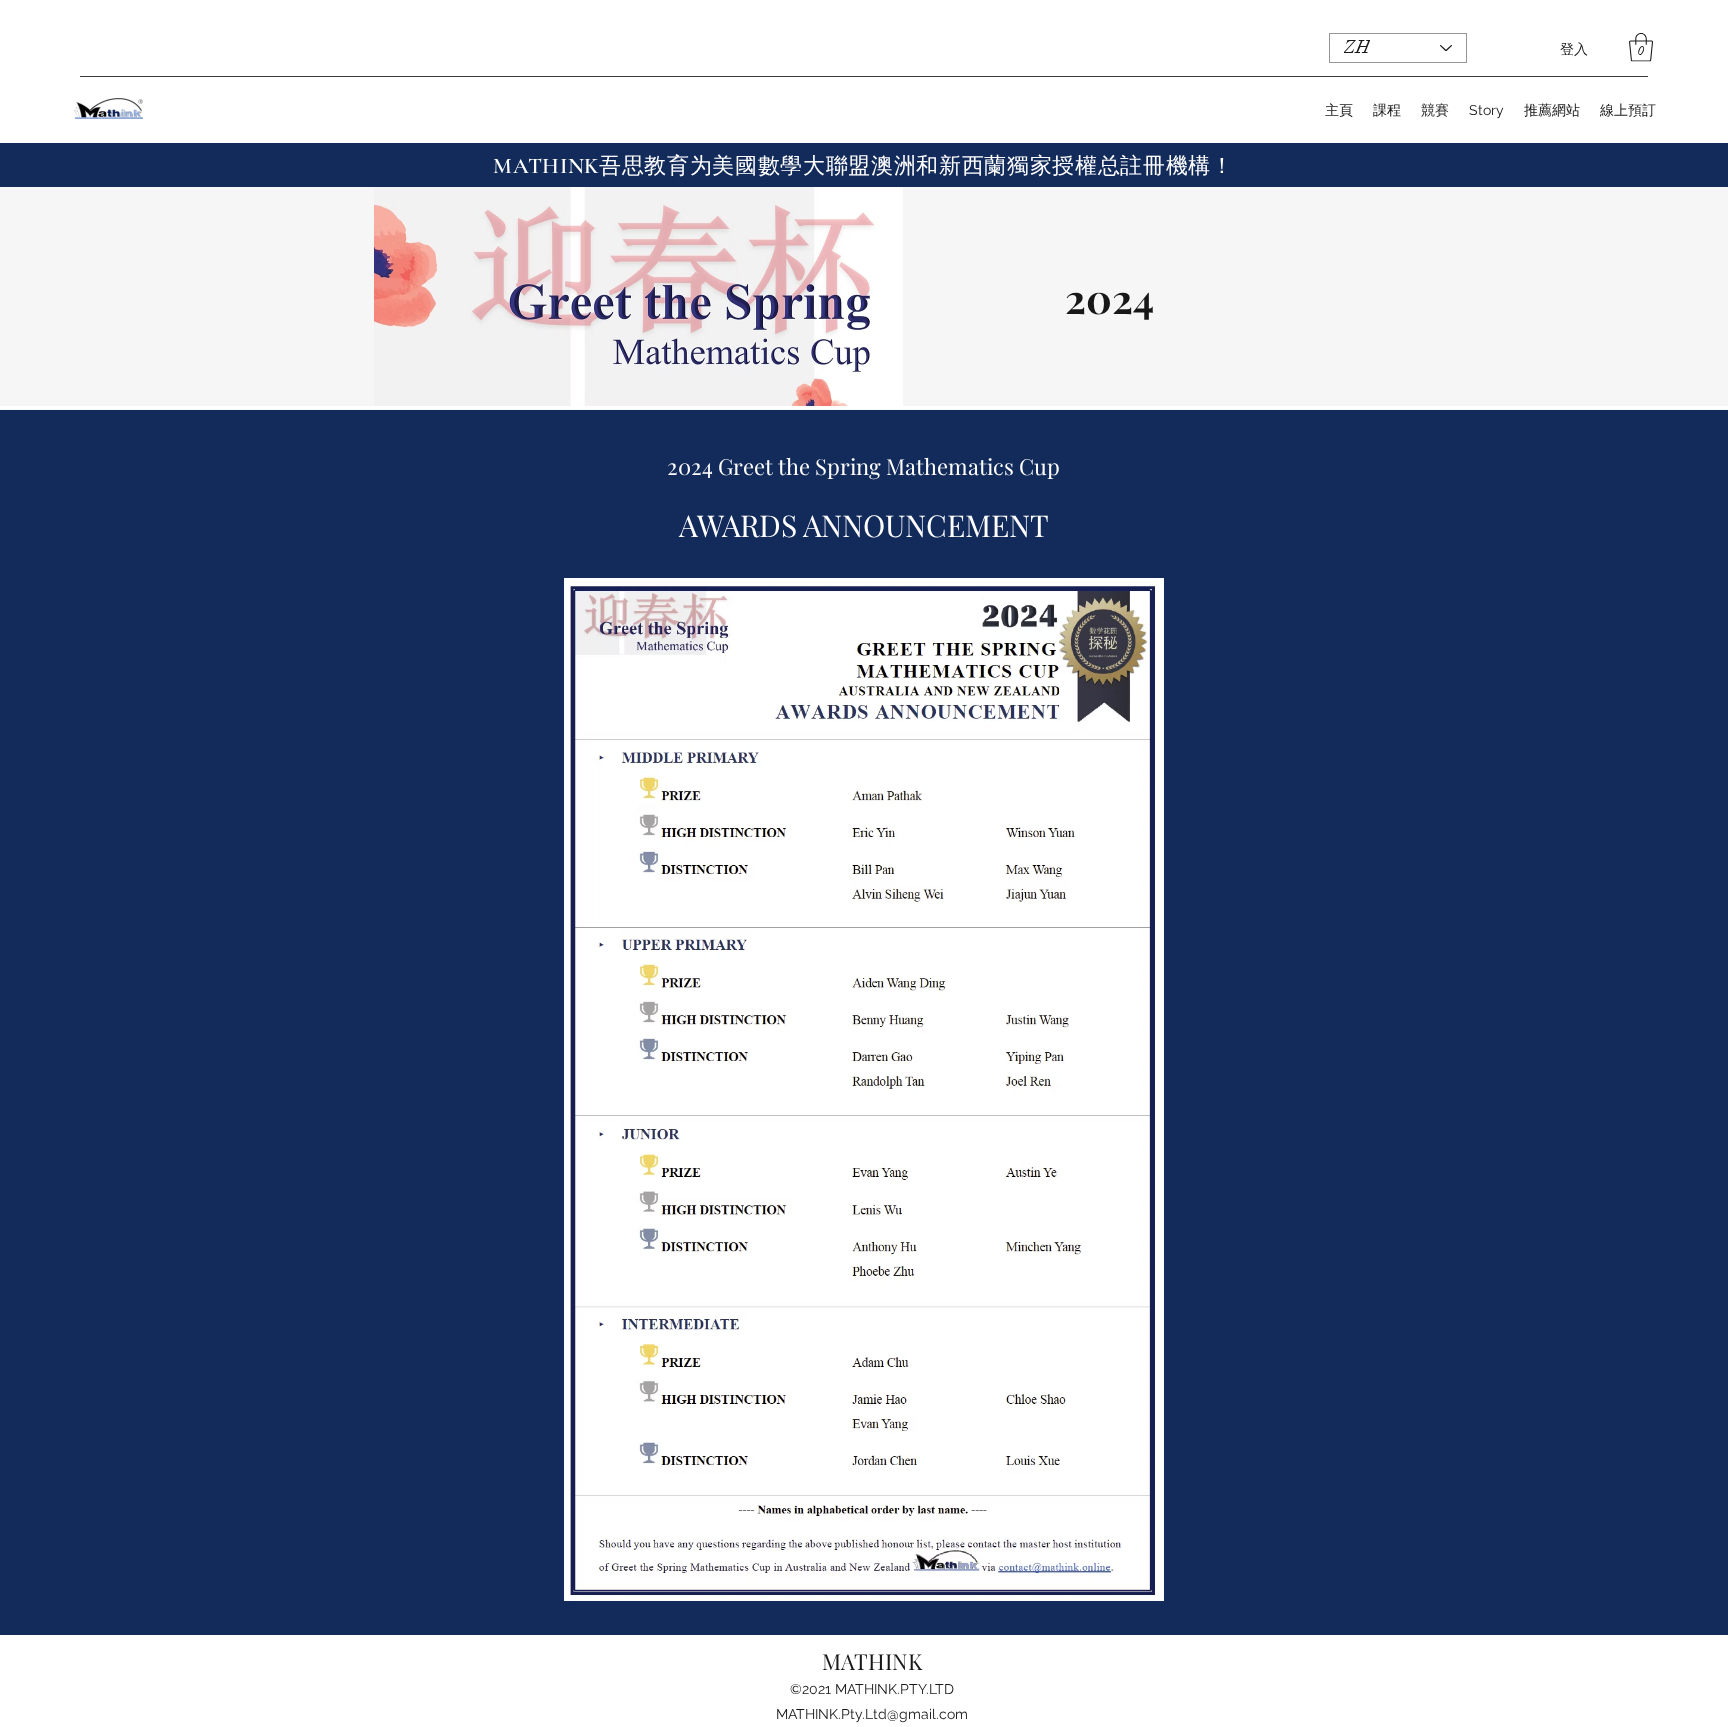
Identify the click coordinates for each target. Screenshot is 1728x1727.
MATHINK (872, 1661)
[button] (1641, 47)
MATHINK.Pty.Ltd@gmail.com (872, 1714)
